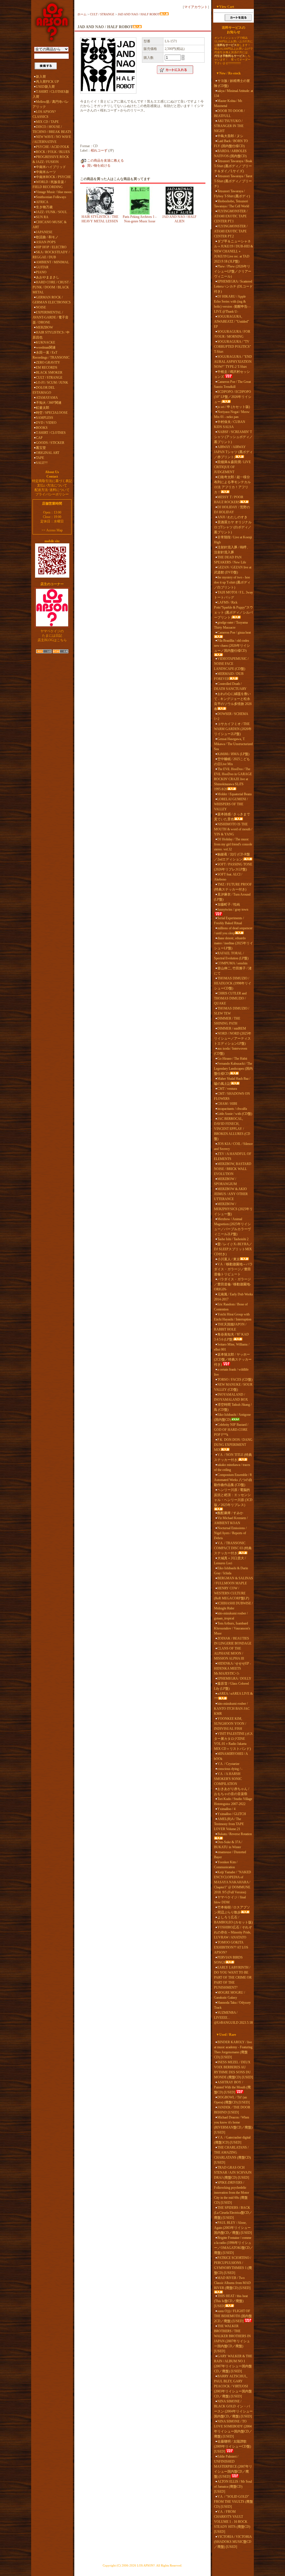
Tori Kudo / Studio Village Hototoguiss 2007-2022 (233, 1801)
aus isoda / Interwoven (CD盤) (231, 1051)
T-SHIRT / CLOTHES (51, 433)
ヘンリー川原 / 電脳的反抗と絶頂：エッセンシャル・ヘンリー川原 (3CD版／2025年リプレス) (233, 1497)
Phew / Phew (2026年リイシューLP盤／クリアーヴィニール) (233, 271)
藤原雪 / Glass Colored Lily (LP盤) (231, 1686)
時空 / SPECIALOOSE (52, 413)
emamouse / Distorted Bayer (230, 1855)
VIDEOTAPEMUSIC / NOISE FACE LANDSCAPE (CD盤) (231, 664)
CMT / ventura (227, 1089)
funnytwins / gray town (233, 909)
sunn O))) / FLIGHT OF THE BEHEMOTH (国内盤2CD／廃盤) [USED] (233, 2316)
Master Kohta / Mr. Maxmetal (228, 103)
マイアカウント (196, 7)
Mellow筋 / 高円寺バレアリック (51, 104)
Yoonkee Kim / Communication (226, 1865)
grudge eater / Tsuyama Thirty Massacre (231, 625)
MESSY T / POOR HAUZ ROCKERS (229, 500)
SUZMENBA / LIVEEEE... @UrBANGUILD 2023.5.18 (233, 2018)
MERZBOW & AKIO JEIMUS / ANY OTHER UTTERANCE (231, 1194)
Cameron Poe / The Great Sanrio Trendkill (232, 384)
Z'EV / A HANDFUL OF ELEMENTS (233, 1156)
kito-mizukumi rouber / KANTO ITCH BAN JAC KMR (232, 1709)
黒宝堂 (41, 448)
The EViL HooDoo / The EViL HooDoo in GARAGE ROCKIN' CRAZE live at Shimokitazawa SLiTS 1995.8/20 (233, 779)
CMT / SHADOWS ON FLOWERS (232, 1096)
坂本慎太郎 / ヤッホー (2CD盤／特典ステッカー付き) (233, 1359)
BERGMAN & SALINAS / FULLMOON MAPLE (234, 1581)
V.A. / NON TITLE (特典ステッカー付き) (233, 1457)
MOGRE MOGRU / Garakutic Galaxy (229, 1995)
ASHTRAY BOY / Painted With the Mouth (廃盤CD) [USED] (232, 2087)
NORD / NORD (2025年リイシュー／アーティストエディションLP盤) (233, 1038)
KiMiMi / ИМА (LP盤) (233, 754)
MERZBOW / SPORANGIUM (225, 1181)
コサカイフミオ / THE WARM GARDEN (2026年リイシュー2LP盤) (233, 729)
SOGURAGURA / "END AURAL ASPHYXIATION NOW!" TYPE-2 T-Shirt (233, 362)
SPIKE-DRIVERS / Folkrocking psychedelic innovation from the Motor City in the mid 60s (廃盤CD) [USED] (232, 2193)
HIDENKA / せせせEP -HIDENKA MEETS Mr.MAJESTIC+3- (233, 1668)
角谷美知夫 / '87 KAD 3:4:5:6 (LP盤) (231, 1337)
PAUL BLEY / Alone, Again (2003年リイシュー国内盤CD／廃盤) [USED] (233, 2228)
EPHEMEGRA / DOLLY (234, 1679)
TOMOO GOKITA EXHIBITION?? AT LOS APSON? (231, 1947)
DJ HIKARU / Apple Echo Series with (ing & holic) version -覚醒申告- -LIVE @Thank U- (232, 304)
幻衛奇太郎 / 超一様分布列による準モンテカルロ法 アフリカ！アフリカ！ (232, 485)
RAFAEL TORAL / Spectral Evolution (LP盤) (231, 956)
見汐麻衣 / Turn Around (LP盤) (232, 897)
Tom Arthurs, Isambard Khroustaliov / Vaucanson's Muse (232, 1628)
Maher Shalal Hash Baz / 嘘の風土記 (232, 1081)
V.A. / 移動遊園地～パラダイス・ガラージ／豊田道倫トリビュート (233, 1269)
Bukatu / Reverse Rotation (235, 1834)
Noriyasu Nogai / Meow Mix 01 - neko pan (232, 414)
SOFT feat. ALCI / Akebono (228, 877)
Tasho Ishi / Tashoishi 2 (233, 1239)
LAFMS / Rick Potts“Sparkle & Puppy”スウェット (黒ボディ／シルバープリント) (234, 610)
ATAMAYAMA (47, 398)
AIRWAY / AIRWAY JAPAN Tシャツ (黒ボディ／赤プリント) (233, 452)
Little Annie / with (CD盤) (235, 1114)
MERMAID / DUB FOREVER (229, 676)
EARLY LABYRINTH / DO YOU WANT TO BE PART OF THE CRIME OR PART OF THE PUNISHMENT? (233, 1977)
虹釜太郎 (43, 408)
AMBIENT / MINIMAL (52, 262)
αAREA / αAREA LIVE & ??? (233, 1696)
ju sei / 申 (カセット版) (234, 407)
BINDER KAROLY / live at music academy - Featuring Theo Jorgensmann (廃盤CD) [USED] (233, 2050)
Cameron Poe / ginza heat (234, 633)
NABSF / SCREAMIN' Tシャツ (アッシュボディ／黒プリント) (233, 437)
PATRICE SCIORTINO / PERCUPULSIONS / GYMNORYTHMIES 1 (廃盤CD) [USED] (233, 2265)
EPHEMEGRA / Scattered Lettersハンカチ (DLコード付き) (233, 286)
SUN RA (42, 217)
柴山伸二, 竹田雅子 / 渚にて (233, 971)
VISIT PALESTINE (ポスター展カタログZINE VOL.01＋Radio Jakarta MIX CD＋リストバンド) (234, 1741)
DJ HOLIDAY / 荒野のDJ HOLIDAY (232, 510)
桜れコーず (99, 150)
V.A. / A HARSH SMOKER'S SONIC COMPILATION (228, 1779)
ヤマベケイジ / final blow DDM (230, 1900)
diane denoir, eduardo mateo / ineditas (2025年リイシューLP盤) (234, 943)
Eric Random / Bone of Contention (231, 1307)
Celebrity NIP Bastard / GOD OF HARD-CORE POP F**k (231, 1430)
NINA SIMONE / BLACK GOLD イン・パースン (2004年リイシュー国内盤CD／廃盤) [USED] (233, 2409)
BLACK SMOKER (49, 373)
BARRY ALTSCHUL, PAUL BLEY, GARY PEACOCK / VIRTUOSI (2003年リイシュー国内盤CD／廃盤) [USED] (233, 2386)
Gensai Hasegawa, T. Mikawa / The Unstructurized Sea (233, 744)
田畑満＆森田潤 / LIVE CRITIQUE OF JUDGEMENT (232, 467)
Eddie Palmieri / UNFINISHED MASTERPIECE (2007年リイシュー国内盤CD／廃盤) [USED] (233, 2466)
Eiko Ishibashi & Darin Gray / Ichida (231, 1571)
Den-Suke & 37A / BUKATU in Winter (228, 1845)
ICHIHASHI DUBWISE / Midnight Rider (233, 1606)
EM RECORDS (47, 368)
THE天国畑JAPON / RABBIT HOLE (230, 1327)
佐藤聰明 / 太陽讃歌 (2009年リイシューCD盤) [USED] (233, 2446)
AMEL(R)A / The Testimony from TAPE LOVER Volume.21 (229, 1824)
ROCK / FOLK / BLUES (53, 152)
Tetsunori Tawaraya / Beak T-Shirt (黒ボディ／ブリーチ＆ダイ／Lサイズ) (233, 166)
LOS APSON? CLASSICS (44, 114)
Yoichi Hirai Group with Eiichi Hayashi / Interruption (233, 1317)
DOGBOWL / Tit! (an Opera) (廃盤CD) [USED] (232, 2100)
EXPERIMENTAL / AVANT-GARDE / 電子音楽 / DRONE (51, 317)
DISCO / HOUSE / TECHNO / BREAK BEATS (52, 129)
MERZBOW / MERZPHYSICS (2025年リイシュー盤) (233, 1209)
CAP (39, 438)
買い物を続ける (99, 166)
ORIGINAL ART (48, 453)
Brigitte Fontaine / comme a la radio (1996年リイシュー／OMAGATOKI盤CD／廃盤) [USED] (234, 2245)
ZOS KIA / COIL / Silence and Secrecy (233, 1146)
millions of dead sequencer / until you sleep (233, 931)
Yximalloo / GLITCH (232, 1814)
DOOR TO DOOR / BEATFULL (229, 113)
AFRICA (42, 202)
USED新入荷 (45, 87)
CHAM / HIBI (227, 1104)
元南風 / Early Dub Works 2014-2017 (234, 1297)
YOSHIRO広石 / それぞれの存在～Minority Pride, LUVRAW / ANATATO (233, 1932)
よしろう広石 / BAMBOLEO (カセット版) (233, 1920)
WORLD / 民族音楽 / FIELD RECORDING (49, 184)
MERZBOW (44, 327)
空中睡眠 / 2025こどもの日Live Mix (232, 762)
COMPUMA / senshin (232, 963)
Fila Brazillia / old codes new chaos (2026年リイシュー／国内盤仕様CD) (232, 646)
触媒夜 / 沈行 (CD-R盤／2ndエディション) (232, 857)
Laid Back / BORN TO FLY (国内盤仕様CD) (231, 143)
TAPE (40, 458)
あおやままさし (48, 277)
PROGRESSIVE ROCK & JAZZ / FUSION (51, 159)
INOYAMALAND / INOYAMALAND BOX (231, 1397)
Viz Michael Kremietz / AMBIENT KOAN (231, 1521)
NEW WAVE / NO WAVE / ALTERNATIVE (52, 139)
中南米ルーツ (46, 172)
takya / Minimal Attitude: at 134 (234, 93)
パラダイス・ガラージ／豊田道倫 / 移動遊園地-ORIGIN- (233, 1284)
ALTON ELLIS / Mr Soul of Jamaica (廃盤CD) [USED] (233, 2487)
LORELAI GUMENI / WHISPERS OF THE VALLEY (231, 804)
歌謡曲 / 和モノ (47, 237)
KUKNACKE (46, 342)
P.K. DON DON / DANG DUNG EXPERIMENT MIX (233, 1445)
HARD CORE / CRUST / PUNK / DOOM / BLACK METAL (51, 287)
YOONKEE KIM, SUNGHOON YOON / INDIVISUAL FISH (230, 1724)
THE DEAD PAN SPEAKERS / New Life (230, 560)
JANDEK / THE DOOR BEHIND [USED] (232, 2110)
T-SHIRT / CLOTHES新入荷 (51, 94)
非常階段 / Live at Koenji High (233, 540)
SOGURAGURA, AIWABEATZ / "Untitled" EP (232, 322)
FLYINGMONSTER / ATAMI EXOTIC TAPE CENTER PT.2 (231, 231)
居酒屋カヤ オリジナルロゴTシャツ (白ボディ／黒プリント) (233, 527)
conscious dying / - (230, 1769)
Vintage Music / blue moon (54, 192)
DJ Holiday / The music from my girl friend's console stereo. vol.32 (233, 844)
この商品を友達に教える (105, 160)
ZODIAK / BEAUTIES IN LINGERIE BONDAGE (233, 1641)
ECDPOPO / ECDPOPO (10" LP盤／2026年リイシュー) (233, 397)
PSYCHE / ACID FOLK (53, 147)
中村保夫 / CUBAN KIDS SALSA (230, 424)
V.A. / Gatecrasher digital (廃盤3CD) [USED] (232, 2140)
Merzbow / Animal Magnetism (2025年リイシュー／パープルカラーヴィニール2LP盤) (232, 1227)
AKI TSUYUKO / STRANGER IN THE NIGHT (229, 126)
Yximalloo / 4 (226, 1809)
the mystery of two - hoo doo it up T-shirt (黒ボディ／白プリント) (232, 582)
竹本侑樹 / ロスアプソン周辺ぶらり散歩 (232, 1910)
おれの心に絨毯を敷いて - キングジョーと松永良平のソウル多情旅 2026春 (233, 701)
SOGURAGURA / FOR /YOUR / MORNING (232, 334)
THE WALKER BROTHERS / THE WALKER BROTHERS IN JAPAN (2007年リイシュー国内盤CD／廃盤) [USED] (232, 2339)
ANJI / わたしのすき (232, 517)
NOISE (41, 307)
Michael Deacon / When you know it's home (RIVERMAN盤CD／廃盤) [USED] (233, 2125)
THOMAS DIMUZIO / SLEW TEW (232, 1011)
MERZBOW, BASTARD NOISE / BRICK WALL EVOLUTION (233, 1169)
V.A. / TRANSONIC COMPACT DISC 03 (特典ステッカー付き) (233, 1548)
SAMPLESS (45, 418)
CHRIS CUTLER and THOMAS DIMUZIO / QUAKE (230, 998)
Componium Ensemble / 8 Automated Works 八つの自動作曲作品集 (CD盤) (233, 1480)
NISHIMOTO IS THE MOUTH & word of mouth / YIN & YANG (233, 829)
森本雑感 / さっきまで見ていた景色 (232, 817)
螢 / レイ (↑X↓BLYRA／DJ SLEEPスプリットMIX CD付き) (233, 1249)
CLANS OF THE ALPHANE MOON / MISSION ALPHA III (229, 1653)
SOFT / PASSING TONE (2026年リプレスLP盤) (233, 867)
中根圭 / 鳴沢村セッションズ (232, 374)
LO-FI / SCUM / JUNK (52, 383)
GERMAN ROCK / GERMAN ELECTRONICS (52, 300)
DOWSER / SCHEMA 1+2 (231, 716)
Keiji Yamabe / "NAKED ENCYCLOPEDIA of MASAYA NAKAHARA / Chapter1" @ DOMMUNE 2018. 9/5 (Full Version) (233, 1882)
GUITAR (42, 267)
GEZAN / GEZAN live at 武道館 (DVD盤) (233, 570)
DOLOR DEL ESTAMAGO (44, 390)
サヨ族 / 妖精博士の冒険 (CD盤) (232, 83)
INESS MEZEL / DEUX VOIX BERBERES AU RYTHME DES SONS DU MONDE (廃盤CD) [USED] (234, 2070)
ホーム (82, 14)
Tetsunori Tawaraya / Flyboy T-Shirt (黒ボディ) (232, 194)
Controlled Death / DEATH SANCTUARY (230, 686)
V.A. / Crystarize (228, 1764)
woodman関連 (46, 347)
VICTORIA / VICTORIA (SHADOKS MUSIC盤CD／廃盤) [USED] (233, 2542)
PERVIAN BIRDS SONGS (228, 1960)
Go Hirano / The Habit (232, 1059)
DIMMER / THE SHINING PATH (227, 1021)
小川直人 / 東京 (229, 1259)
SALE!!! (42, 463)
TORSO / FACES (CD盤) (235, 1380)
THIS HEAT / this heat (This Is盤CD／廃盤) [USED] (231, 2301)
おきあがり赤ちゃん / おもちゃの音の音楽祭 (232, 1791)
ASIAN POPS (46, 242)
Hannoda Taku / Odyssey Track (232, 2005)
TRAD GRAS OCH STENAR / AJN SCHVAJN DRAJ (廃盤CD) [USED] (233, 2173)
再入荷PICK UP (47, 82)
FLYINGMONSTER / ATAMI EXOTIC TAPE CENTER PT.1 (231, 216)
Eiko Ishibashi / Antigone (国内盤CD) (232, 1417)
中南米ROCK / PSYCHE (53, 177)
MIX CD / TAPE (47, 122)
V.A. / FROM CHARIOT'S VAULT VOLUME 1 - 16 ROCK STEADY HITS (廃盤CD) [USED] (232, 2522)
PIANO (41, 272)
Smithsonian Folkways (51, 197)
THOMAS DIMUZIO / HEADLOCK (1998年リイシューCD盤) (233, 983)
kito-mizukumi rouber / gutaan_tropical (231, 1616)
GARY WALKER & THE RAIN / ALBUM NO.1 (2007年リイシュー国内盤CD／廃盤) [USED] (233, 2364)
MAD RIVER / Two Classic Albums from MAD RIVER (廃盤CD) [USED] (232, 2283)
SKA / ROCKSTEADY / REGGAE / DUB (51, 255)
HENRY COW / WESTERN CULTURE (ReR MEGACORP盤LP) (232, 1593)
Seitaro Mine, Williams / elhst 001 (232, 1347)
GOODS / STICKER (50, 443)
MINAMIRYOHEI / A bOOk (231, 1756)
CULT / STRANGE (49, 378)
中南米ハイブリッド (51, 167)
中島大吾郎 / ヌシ (230, 136)
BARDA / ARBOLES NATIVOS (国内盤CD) (230, 154)
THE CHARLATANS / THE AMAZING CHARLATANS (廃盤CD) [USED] (232, 2155)
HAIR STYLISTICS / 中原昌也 (51, 335)
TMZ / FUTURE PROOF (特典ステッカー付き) (233, 887)
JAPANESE (44, 232)
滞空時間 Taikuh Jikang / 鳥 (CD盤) (233, 1407)
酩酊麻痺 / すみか (230, 1513)
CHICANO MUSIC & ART (50, 225)
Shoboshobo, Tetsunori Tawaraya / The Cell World (232, 204)
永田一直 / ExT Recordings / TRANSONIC (51, 355)
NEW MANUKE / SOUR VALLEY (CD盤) (233, 1387)
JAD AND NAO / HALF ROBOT (139, 14)
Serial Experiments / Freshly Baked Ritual (229, 921)
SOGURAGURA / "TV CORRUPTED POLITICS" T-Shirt (233, 347)
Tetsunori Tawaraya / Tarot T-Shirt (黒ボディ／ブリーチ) (233, 181)
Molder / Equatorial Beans (235, 794)
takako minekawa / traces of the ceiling (232, 1467)
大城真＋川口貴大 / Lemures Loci (230, 1561)
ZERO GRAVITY (48, 363)
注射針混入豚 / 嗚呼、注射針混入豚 (232, 550)
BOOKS (42, 428)
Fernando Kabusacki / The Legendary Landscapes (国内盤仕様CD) (233, 1069)
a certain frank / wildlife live (231, 1372)
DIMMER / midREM (232, 1028)
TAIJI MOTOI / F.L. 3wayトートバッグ (234, 595)
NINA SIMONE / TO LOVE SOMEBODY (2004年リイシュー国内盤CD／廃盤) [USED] (233, 2429)
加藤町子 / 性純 (229, 904)
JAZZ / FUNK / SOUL (51, 212)
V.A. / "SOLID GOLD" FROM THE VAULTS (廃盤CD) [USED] (234, 2502)
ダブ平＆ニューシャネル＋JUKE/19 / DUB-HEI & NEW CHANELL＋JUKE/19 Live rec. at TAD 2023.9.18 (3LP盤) (234, 251)
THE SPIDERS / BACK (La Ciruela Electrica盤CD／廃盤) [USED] (233, 2213)
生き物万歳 (44, 207)
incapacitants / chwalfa (232, 1109)
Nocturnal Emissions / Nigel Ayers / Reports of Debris (230, 1533)
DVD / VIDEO (46, 423)
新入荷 (41, 77)
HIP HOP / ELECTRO (51, 247)
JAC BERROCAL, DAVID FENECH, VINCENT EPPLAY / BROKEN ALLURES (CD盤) (232, 1129)
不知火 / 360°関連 (49, 403)
